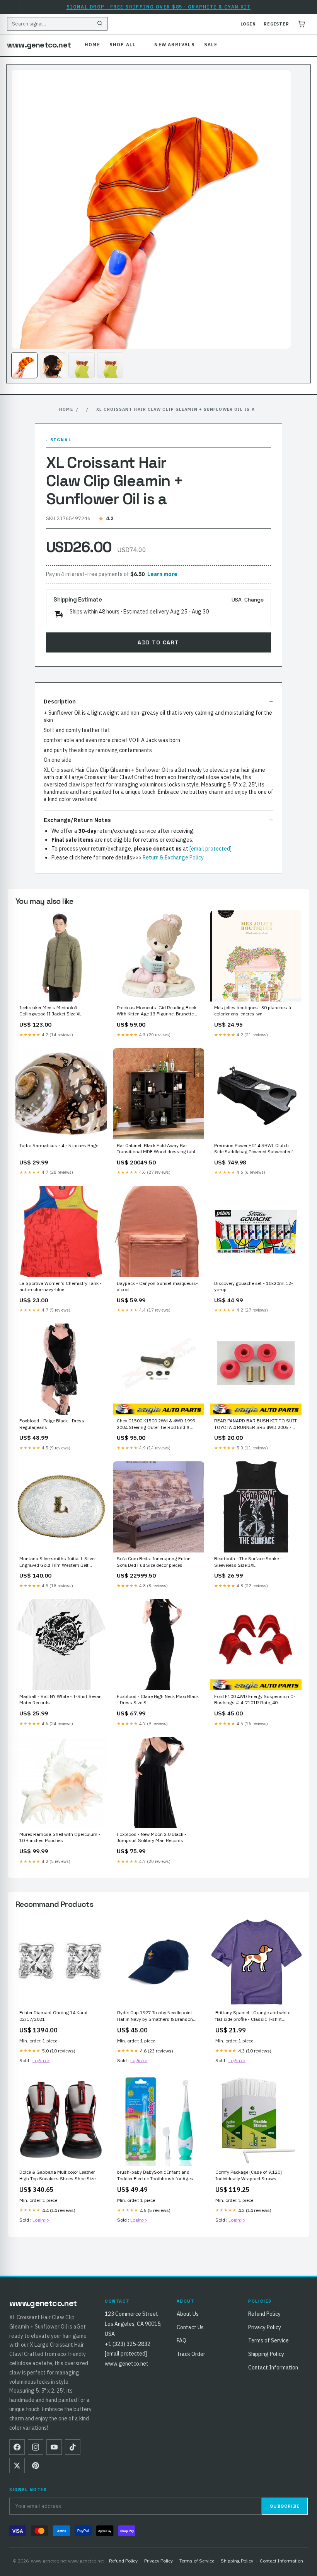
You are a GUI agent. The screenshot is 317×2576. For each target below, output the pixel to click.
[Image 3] (82, 365)
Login (248, 24)
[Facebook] (17, 2447)
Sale (211, 45)
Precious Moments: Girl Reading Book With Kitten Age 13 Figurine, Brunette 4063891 (157, 1011)
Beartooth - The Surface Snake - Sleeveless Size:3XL (248, 1562)
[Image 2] (53, 365)
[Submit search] (100, 24)
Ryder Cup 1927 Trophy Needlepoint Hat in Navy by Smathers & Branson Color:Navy (155, 2016)
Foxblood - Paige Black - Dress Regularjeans (52, 1424)
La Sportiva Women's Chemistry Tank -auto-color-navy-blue (61, 1286)
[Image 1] (24, 365)
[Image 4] (110, 365)
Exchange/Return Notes (77, 820)
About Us (188, 2314)
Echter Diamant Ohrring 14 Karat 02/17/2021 (54, 2016)
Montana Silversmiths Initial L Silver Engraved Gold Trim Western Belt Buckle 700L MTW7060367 (58, 1562)
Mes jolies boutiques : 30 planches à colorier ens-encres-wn (253, 1011)
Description (60, 701)
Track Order (191, 2354)
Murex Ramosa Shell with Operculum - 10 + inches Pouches (60, 1837)
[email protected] (210, 849)
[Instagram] (36, 2447)
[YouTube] (54, 2447)
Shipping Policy (266, 2354)
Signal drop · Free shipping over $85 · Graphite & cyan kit (159, 7)
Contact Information (273, 2368)
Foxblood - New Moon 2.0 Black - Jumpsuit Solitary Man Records (152, 1837)
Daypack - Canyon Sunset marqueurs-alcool (157, 1286)
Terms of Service (268, 2340)
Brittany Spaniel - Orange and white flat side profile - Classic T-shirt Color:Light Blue (253, 2016)
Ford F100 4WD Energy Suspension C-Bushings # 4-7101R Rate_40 (255, 1699)
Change (254, 600)
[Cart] (302, 24)
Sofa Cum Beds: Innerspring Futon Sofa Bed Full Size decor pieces (154, 1562)
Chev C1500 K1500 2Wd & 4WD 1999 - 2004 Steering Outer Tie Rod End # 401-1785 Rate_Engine (158, 1424)
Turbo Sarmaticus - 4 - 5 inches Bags (59, 1145)
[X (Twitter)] (17, 2466)
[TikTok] (73, 2447)
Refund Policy (264, 2314)
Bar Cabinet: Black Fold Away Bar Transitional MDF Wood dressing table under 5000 (157, 1149)
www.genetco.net (39, 45)
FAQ (182, 2340)
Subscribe (285, 2506)
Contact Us (190, 2327)
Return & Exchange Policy (173, 858)
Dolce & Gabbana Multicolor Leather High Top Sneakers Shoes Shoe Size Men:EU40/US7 (57, 2176)
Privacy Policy (265, 2327)
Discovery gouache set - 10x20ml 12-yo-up (254, 1286)
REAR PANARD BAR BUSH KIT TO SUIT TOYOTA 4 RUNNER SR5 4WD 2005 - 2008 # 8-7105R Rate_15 (256, 1424)
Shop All (123, 45)
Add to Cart (158, 642)
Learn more (162, 574)
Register (276, 24)
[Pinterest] (36, 2466)
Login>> (41, 2060)
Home (92, 45)
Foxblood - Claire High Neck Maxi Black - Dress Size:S (158, 1699)
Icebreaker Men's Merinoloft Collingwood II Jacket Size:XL (50, 1011)
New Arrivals (174, 45)
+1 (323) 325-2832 (128, 2344)
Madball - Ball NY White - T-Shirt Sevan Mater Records (61, 1699)
